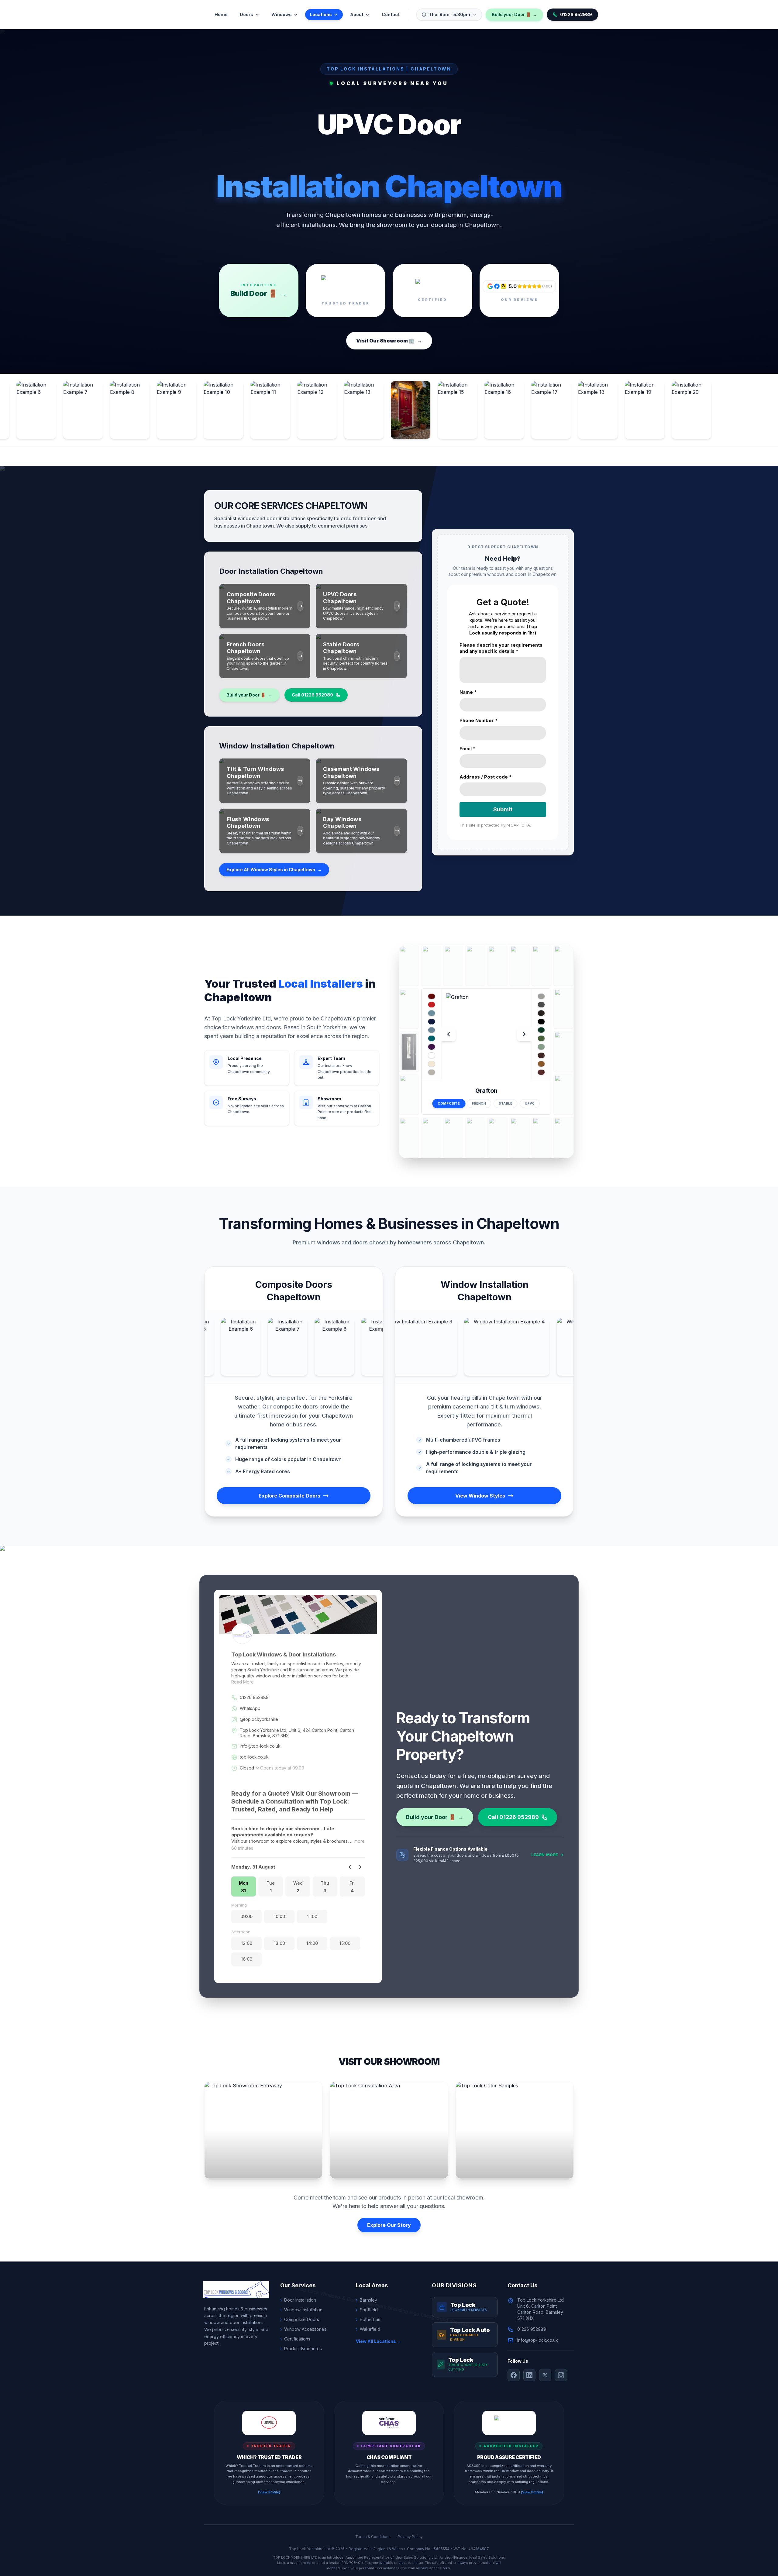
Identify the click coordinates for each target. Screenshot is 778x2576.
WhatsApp (250, 1708)
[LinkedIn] (529, 2375)
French (479, 1103)
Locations (321, 14)
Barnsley (367, 2300)
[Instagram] (561, 2375)
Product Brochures (301, 2349)
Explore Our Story (389, 2225)
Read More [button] (243, 1682)
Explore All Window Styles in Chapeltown (274, 870)
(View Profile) (269, 2492)
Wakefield (368, 2329)
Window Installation (301, 2310)
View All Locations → (379, 2341)
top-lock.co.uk (254, 1757)
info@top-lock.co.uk (260, 1746)
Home (221, 14)
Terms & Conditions (373, 2537)
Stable (505, 1103)
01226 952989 (576, 14)
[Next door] (524, 1034)
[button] (244, 1886)
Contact (391, 14)
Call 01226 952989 (312, 695)
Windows (282, 14)
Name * (468, 692)
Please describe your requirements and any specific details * (501, 648)
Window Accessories (303, 2329)
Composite (449, 1104)
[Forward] (360, 1867)
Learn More (545, 1855)
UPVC (530, 1103)
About (357, 14)
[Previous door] (449, 1034)
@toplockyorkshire (259, 1719)
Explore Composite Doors (289, 1496)
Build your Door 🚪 (514, 14)
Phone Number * (479, 720)
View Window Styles (480, 1496)
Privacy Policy (410, 2537)
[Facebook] (514, 2375)
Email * (468, 749)
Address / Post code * (486, 777)
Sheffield (367, 2310)
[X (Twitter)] (545, 2375)
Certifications (295, 2339)
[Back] (350, 1867)
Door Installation (298, 2300)
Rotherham (369, 2319)
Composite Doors (300, 2319)
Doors (246, 14)
